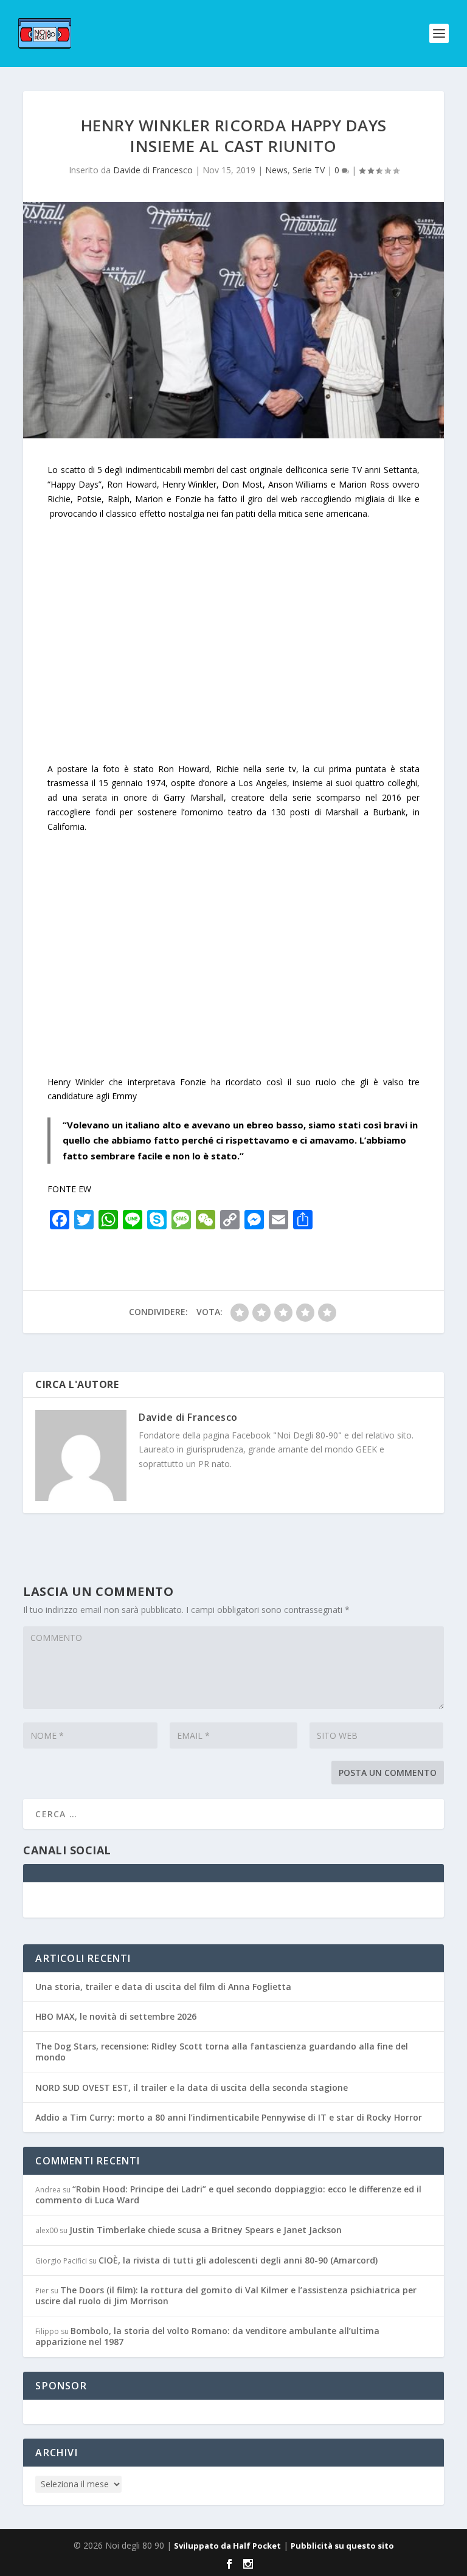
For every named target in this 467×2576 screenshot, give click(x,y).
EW (85, 1189)
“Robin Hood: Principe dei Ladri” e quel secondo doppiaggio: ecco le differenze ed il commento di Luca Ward (228, 2194)
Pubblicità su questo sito (342, 2546)
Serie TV (309, 170)
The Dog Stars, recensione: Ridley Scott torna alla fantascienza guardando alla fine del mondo (222, 2052)
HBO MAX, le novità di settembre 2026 (116, 2016)
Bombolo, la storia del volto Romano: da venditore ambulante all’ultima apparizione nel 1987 (207, 2336)
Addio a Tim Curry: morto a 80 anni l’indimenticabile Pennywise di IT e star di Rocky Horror (229, 2117)
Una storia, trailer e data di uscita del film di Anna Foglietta (163, 1987)
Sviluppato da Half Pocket (227, 2546)
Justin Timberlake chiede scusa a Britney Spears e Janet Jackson (206, 2230)
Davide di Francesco (153, 170)
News (276, 170)
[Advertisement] (233, 648)
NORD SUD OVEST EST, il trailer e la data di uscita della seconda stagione (192, 2087)
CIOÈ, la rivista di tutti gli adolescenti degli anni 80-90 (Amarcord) (238, 2260)
